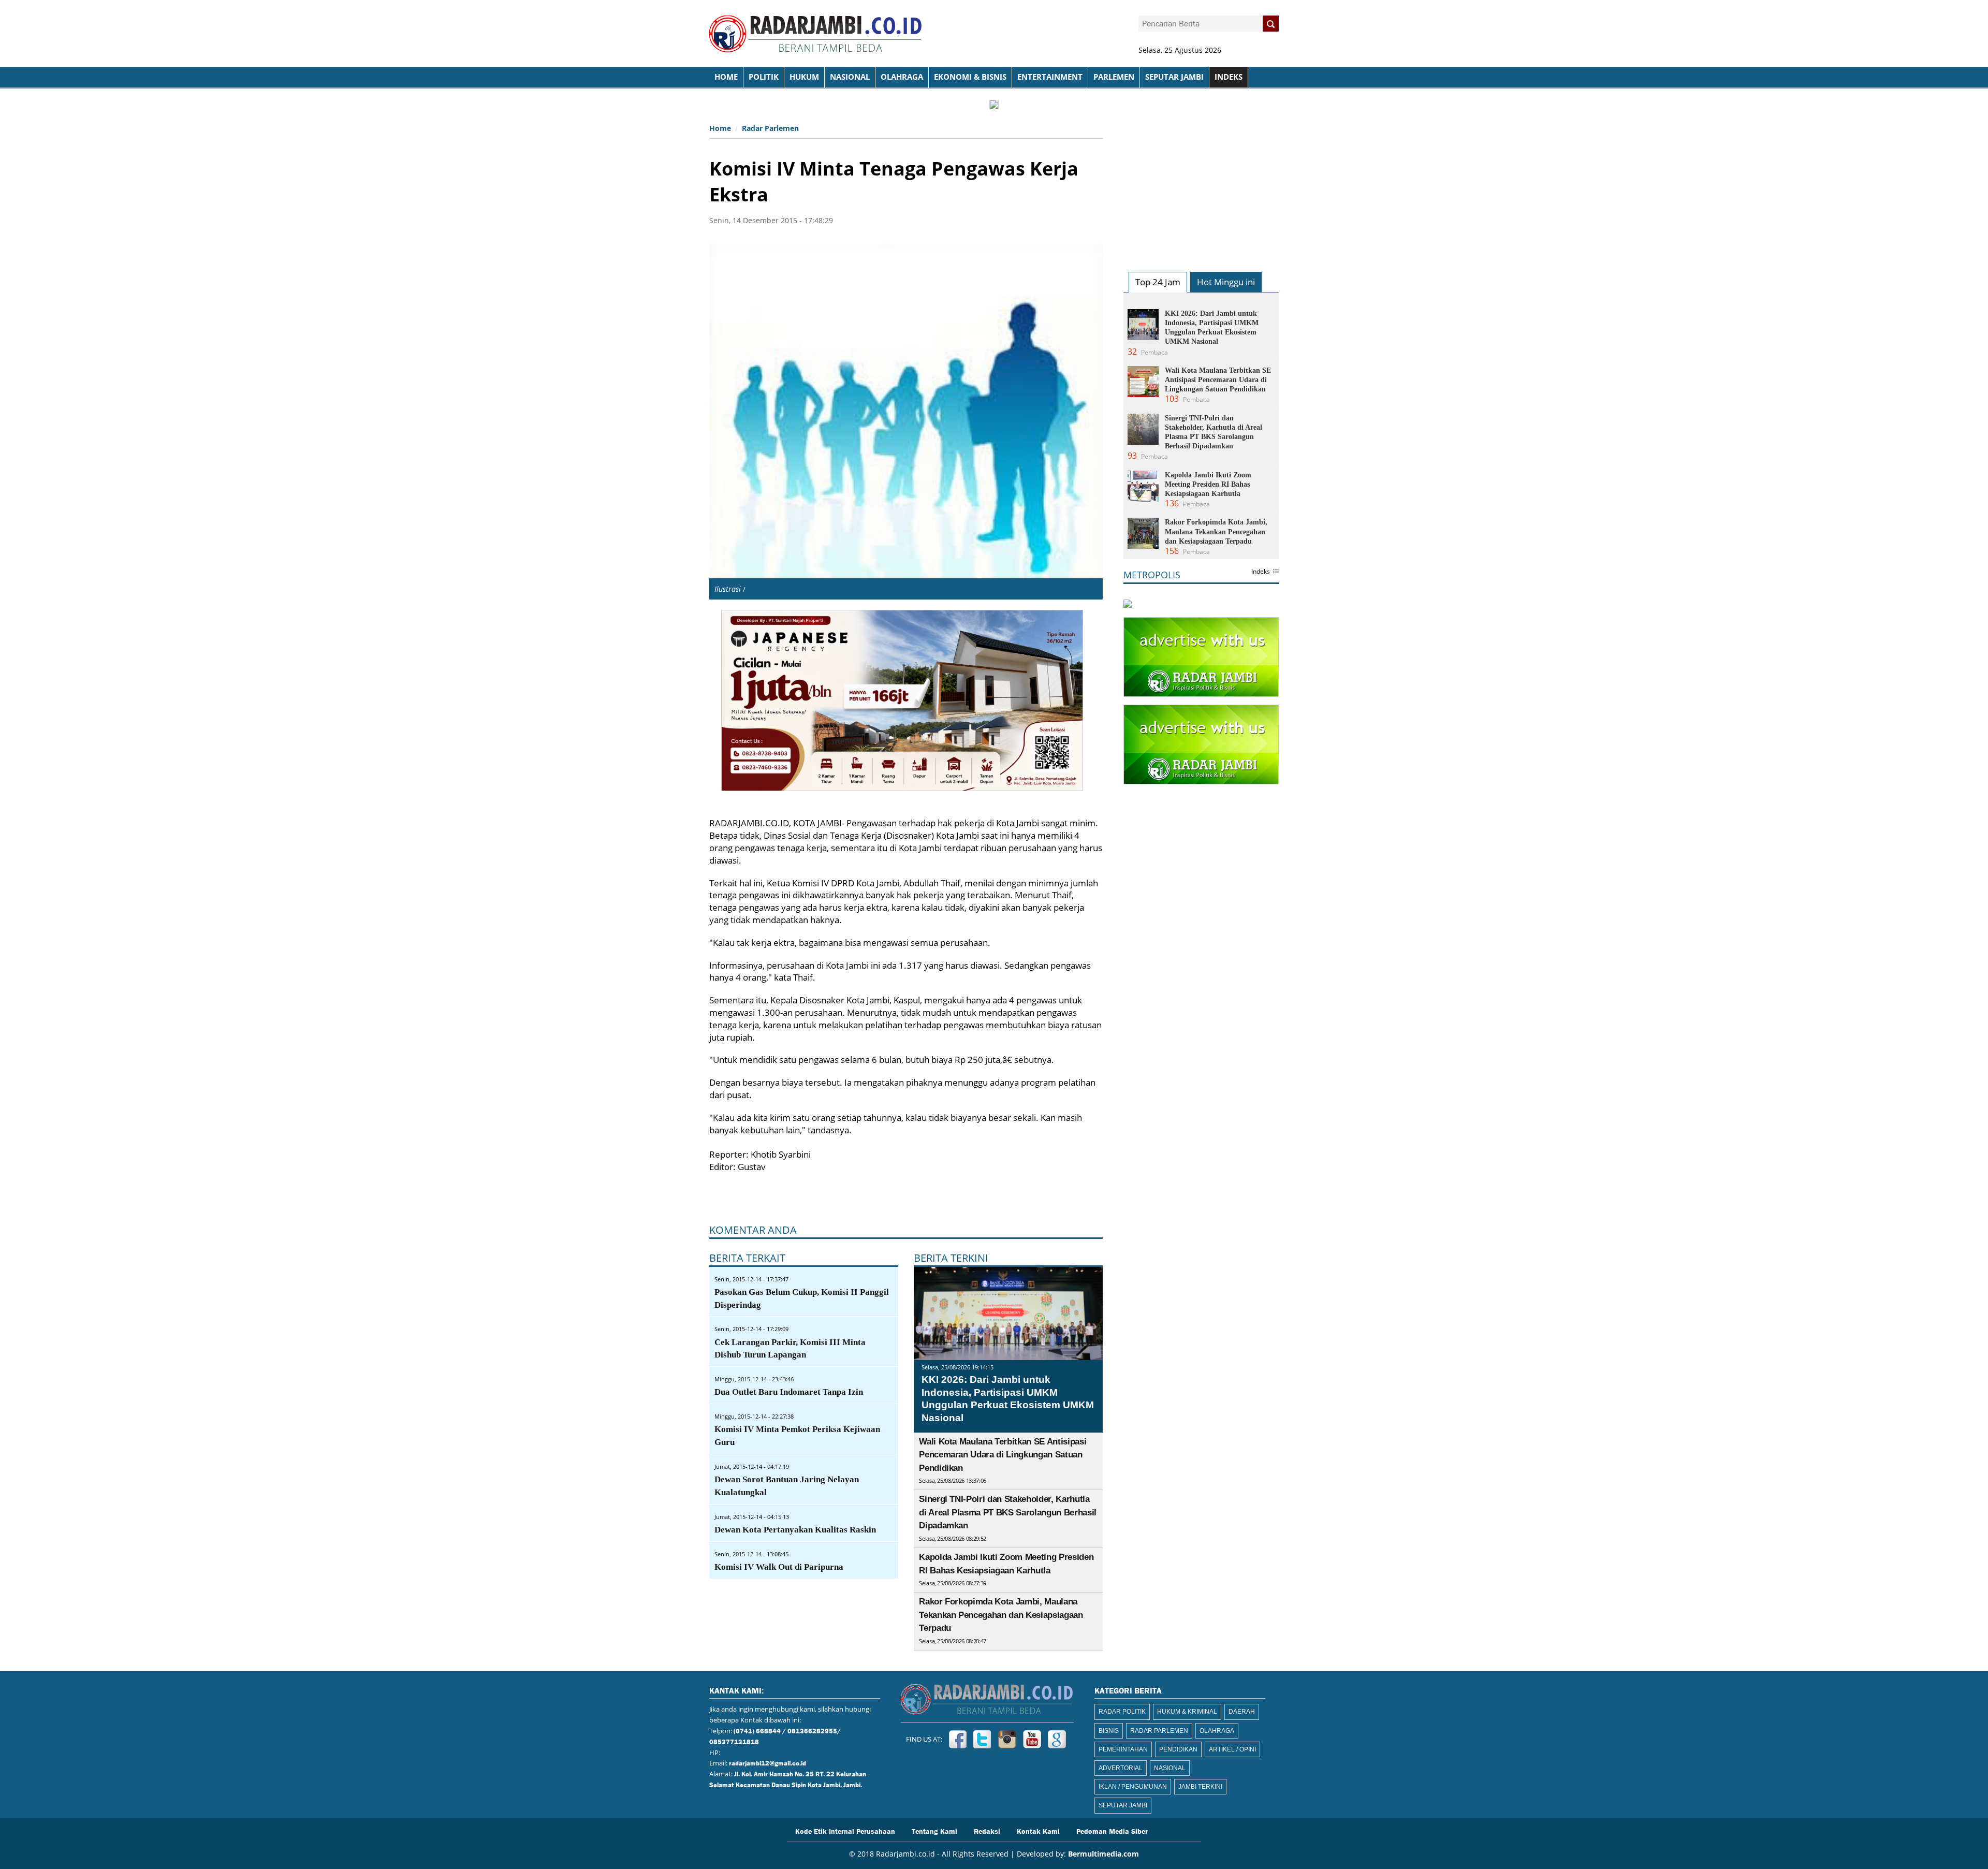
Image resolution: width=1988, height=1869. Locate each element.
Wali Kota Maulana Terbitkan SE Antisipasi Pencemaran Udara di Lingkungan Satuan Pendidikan (1003, 1455)
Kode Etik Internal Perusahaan (845, 1831)
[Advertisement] (1201, 184)
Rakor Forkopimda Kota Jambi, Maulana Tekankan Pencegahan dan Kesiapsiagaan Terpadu (1001, 1615)
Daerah (1242, 1712)
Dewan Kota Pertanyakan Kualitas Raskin (795, 1530)
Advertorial (1121, 1768)
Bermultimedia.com (1103, 1854)
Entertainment (1050, 77)
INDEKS (1229, 77)
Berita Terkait (747, 1258)
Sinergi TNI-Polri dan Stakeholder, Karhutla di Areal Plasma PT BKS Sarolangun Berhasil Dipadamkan (1008, 1512)
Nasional (850, 77)
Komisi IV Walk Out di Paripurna (779, 1567)
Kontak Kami (1038, 1831)
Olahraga (902, 77)
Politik (764, 77)
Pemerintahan (1123, 1749)
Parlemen (1114, 77)
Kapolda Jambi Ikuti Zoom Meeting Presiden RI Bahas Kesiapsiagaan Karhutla (1208, 484)
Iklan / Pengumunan (1133, 1787)
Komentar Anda (753, 1230)
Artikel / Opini (1232, 1749)
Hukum (804, 77)
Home (720, 128)
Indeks (1261, 572)
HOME (726, 77)
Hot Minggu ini (1226, 282)
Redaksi (987, 1831)
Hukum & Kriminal (1187, 1712)
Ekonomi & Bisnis (970, 77)
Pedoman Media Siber (1112, 1831)
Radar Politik (1122, 1712)
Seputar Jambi (1174, 77)
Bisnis (1109, 1731)
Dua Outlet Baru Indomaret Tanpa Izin (789, 1392)
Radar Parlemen (770, 128)
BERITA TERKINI (951, 1258)
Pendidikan (1178, 1749)
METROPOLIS (1152, 575)
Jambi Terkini (1200, 1787)
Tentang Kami (934, 1831)
